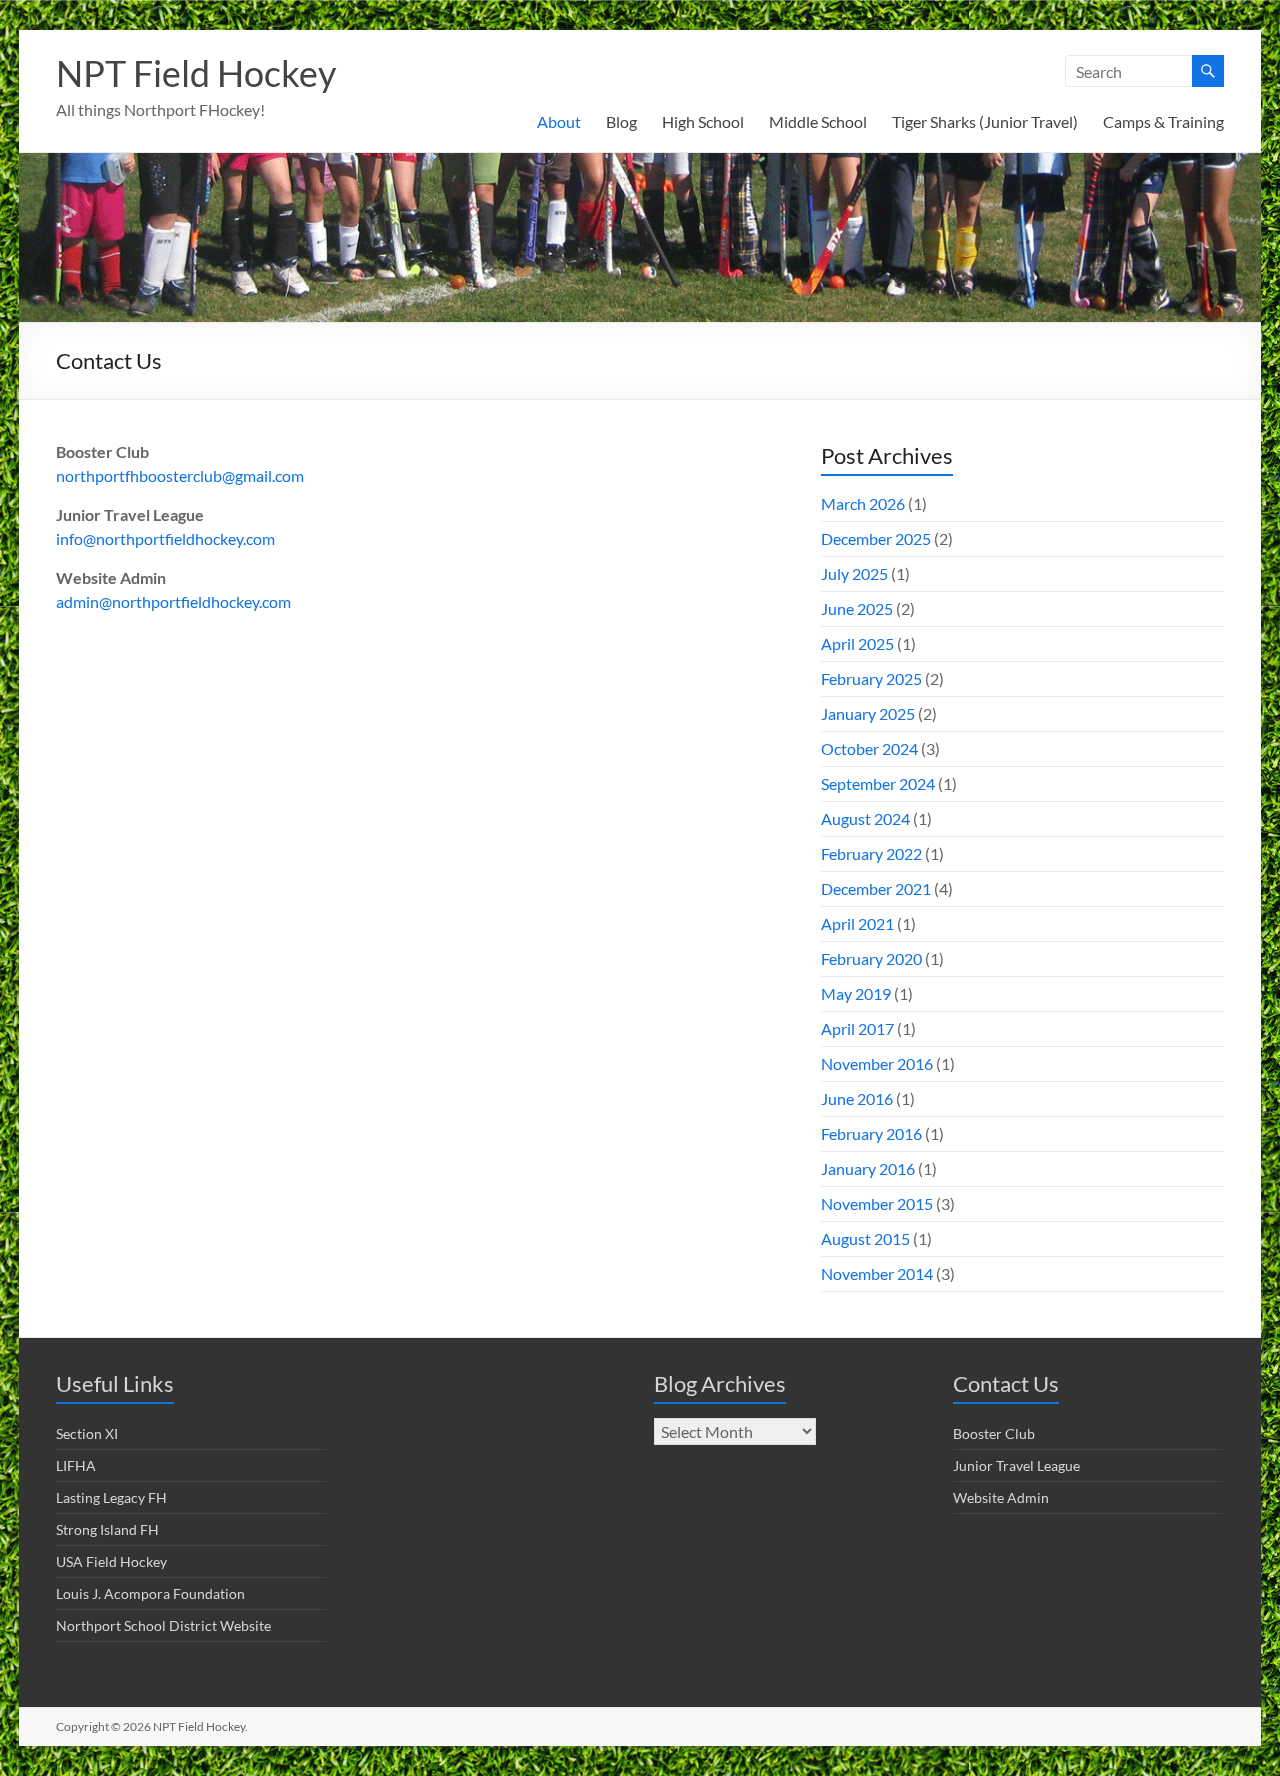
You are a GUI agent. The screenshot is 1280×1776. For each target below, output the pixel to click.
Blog (621, 121)
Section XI (87, 1433)
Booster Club (994, 1433)
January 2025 (868, 713)
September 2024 (878, 783)
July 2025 (854, 573)
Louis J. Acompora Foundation (150, 1593)
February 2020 (871, 958)
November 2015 (877, 1203)
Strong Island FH (107, 1529)
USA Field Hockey (111, 1561)
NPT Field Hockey (196, 73)
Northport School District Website (163, 1625)
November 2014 (877, 1273)
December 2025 (876, 538)
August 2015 (865, 1238)
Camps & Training (1163, 121)
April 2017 (857, 1028)
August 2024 (865, 818)
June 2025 (857, 608)
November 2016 (877, 1063)
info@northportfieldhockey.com (165, 538)
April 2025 (857, 643)
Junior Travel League (1016, 1465)
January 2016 (868, 1168)
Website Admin (1001, 1497)
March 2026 (863, 503)
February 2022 (871, 853)
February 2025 (871, 678)
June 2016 (857, 1098)
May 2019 (856, 993)
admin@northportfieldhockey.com (173, 601)
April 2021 (857, 923)
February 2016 (871, 1133)
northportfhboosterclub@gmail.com (180, 475)
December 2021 (876, 888)
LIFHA (76, 1465)
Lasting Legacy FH (111, 1497)
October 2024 (869, 748)
